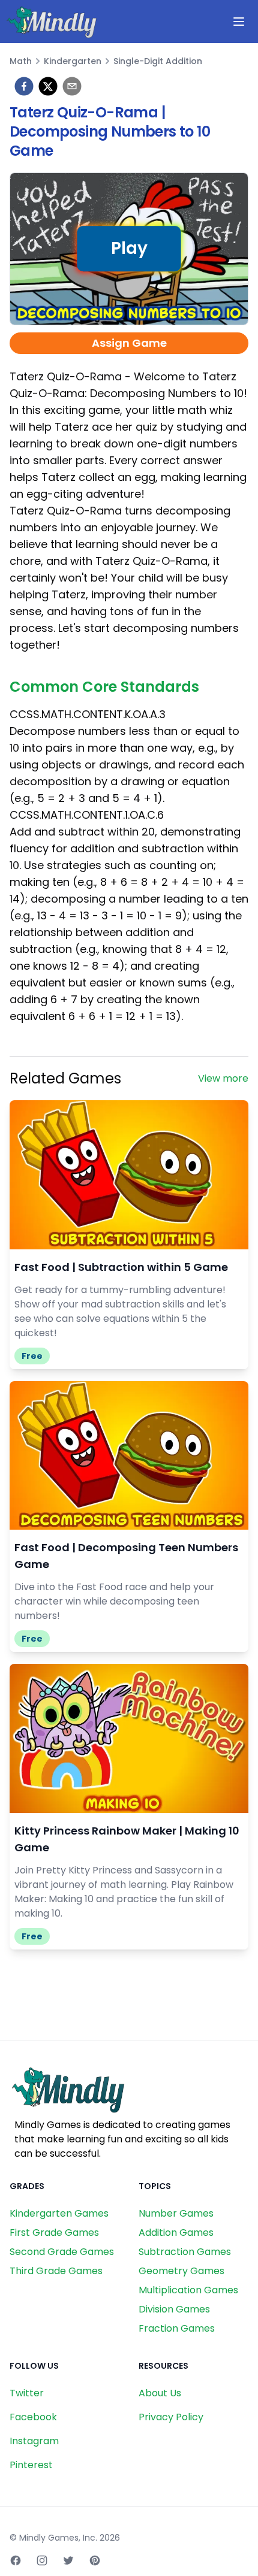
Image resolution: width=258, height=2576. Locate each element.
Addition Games (176, 2233)
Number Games (176, 2213)
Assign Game (129, 343)
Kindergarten (73, 61)
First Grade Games (54, 2233)
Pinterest (31, 2465)
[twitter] (48, 86)
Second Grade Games (62, 2252)
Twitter (27, 2393)
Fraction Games (177, 2328)
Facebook (33, 2417)
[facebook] (24, 86)
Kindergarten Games (59, 2213)
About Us (160, 2393)
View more (223, 1078)
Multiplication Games (188, 2290)
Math (21, 61)
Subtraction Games (185, 2252)
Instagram (34, 2441)
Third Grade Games (56, 2271)
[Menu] (239, 22)
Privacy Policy (171, 2417)
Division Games (174, 2309)
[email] (72, 86)
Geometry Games (181, 2271)
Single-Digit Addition (158, 61)
